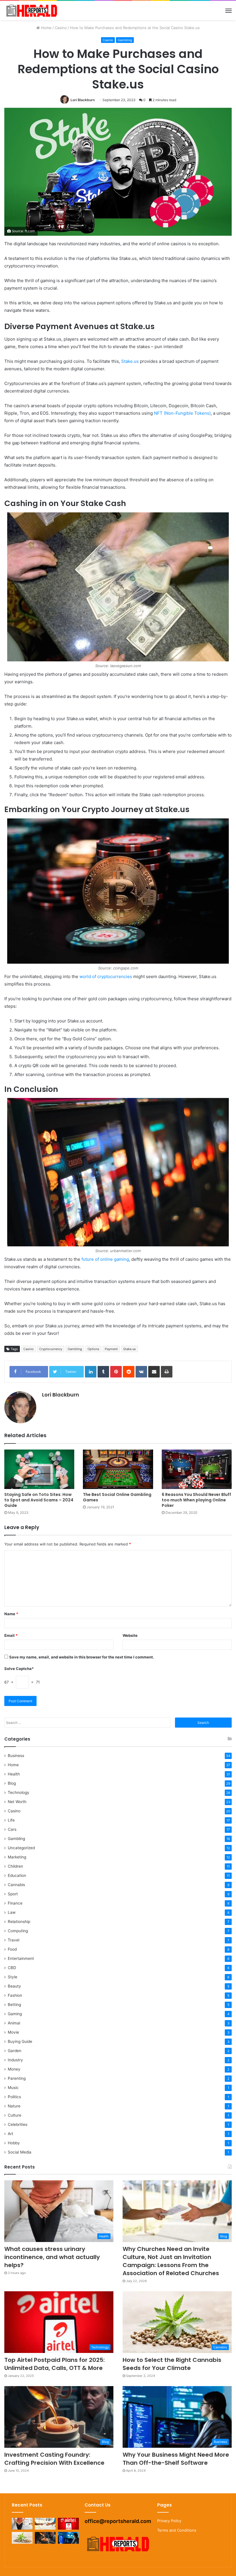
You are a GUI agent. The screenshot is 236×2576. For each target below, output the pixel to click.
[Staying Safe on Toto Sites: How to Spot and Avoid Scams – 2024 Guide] (39, 1469)
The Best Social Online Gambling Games (117, 1497)
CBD (12, 1968)
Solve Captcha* (19, 1669)
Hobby (14, 2143)
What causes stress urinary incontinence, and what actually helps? (52, 2257)
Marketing (17, 1857)
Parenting (17, 2078)
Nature (14, 2106)
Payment (111, 1349)
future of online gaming (105, 1259)
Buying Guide (20, 2041)
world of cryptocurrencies (106, 976)
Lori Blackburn (83, 100)
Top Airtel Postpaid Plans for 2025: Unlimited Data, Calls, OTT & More (55, 2364)
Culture (15, 2115)
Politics (14, 2097)
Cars (12, 1829)
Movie (13, 2032)
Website (130, 1635)
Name (11, 1614)
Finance (15, 1903)
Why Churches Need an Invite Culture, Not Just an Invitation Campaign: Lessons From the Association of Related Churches (171, 2261)
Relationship (19, 1922)
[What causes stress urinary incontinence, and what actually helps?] (22, 2524)
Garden (15, 2051)
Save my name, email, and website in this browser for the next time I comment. (82, 1657)
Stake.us (130, 361)
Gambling (125, 40)
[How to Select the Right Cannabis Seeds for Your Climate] (22, 2538)
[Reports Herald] (32, 11)
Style (13, 1977)
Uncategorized (21, 1848)
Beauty (14, 1986)
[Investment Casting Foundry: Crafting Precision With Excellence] (45, 2538)
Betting (14, 2005)
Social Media (20, 2152)
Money (14, 2069)
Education (17, 1875)
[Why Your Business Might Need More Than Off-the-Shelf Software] (68, 2538)
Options (93, 1349)
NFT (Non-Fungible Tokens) (182, 413)
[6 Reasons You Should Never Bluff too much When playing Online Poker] (197, 1469)
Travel (14, 1940)
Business (16, 1756)
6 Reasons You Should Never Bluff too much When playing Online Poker (196, 1500)
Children (15, 1866)
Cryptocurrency (51, 1349)
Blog (12, 1783)
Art (11, 2134)
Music (13, 2088)
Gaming (15, 2014)
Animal (14, 2023)
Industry (15, 2060)
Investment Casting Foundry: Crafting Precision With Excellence (54, 2459)
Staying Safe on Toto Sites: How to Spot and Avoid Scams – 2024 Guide (39, 1500)
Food (12, 1949)
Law (12, 1912)
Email (11, 1635)
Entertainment (21, 1958)
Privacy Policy (169, 2521)
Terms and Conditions (177, 2530)
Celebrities (18, 2124)
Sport (13, 1894)
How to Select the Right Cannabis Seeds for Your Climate (172, 2364)
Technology (19, 1792)
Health (14, 1774)
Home (46, 28)
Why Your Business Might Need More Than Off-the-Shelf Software (176, 2459)
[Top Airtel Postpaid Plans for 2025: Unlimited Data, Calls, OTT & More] (68, 2524)
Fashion (15, 1995)
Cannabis (16, 1885)
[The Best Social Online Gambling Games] (118, 1469)
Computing (18, 1931)
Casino (61, 28)
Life (11, 1820)
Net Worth (17, 1802)
